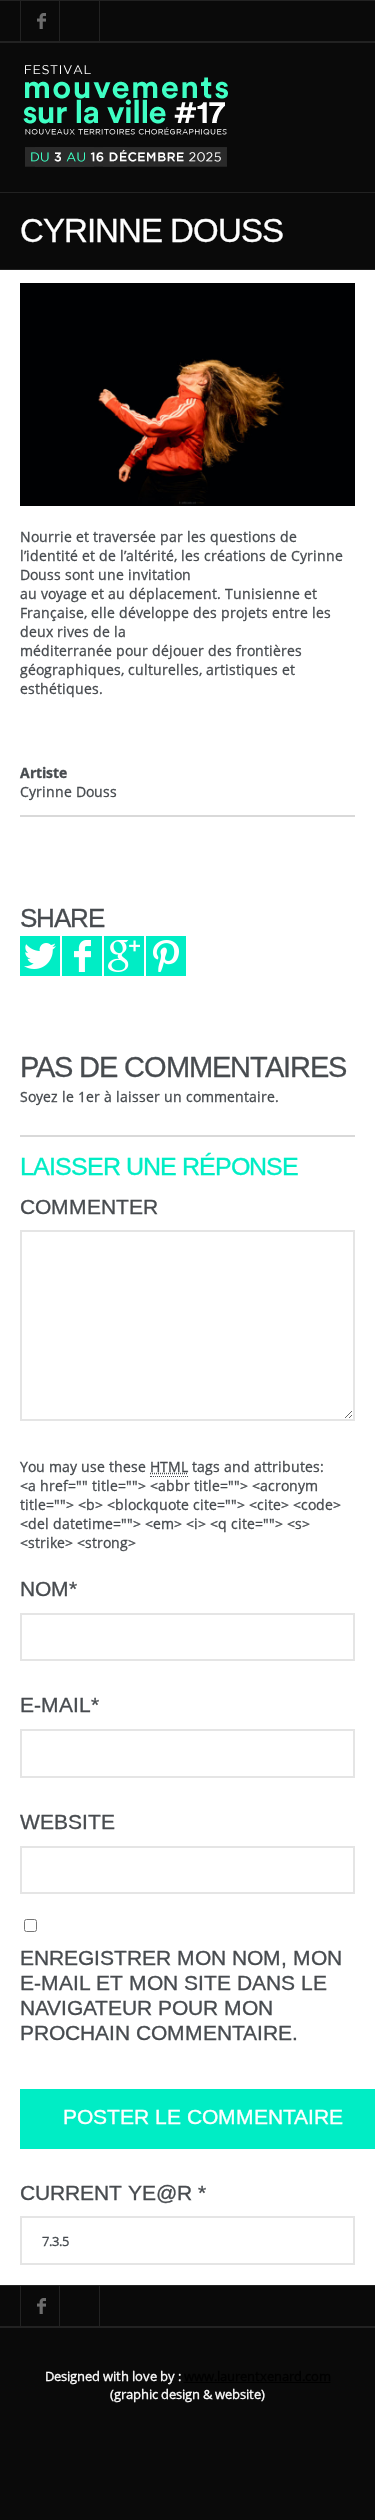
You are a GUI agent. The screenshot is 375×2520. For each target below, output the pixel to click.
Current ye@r (113, 2193)
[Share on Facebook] (82, 956)
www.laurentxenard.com (257, 2376)
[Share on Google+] (124, 956)
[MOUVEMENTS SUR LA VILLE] (126, 117)
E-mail (59, 1705)
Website (67, 1822)
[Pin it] (166, 956)
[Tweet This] (40, 956)
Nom (48, 1589)
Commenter (89, 1207)
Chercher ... (80, 21)
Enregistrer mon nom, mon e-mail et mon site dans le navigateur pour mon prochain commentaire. (181, 1995)
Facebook (40, 21)
